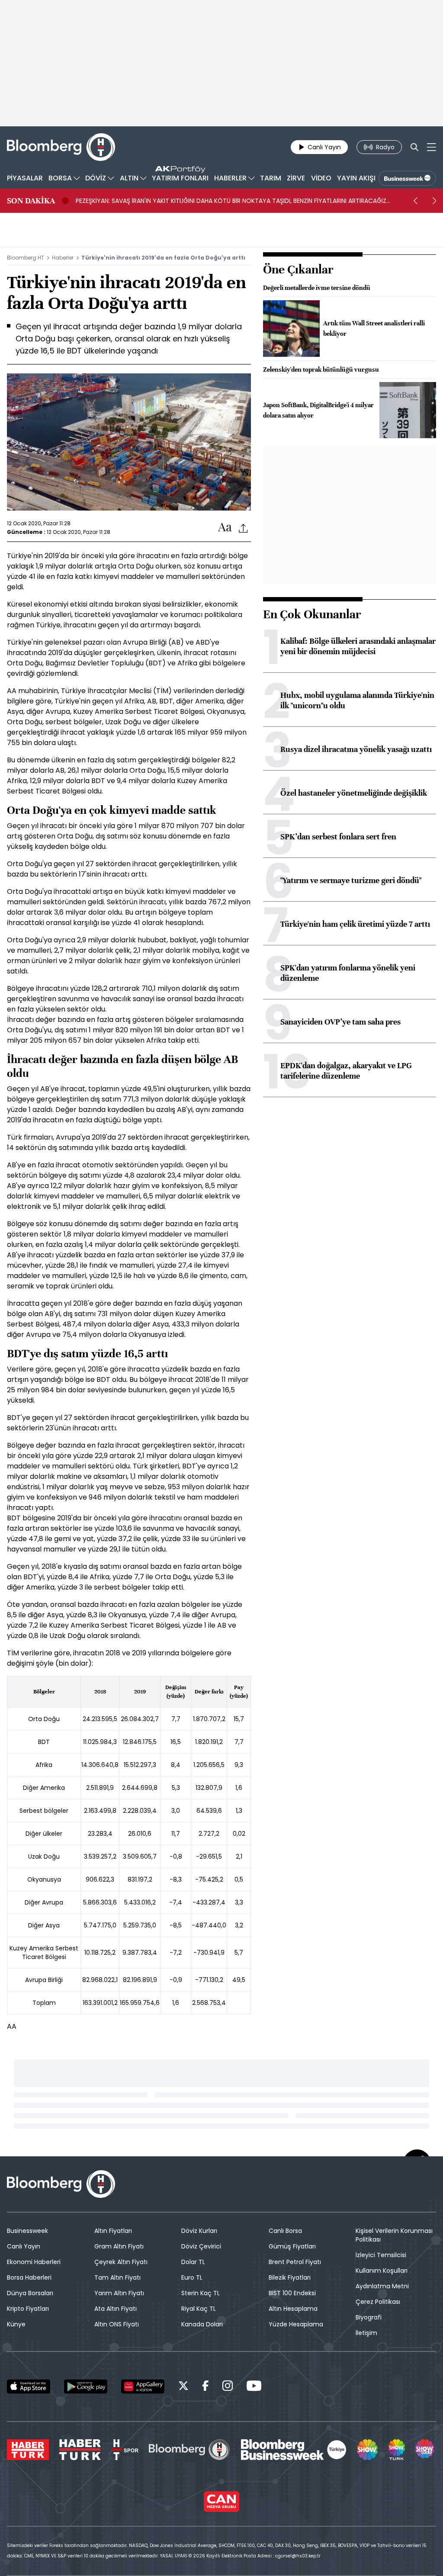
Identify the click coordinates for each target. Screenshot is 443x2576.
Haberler (63, 258)
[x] (183, 2387)
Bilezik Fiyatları (290, 2277)
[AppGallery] (143, 2386)
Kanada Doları (202, 2324)
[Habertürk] (28, 2450)
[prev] (415, 201)
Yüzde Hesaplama (296, 2324)
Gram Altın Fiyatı (119, 2246)
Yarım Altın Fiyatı (119, 2293)
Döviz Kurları (199, 2231)
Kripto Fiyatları (28, 2309)
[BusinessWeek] (407, 178)
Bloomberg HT (26, 258)
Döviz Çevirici (201, 2246)
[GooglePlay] (86, 2386)
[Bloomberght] (61, 147)
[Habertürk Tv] (80, 2450)
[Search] (414, 147)
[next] (434, 201)
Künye (16, 2324)
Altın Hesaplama (293, 2309)
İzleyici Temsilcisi (381, 2255)
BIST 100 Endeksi (292, 2293)
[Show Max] (426, 2450)
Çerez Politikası (378, 2302)
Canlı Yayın (24, 2246)
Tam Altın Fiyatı (117, 2277)
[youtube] (254, 2387)
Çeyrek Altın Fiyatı (121, 2262)
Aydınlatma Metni (382, 2286)
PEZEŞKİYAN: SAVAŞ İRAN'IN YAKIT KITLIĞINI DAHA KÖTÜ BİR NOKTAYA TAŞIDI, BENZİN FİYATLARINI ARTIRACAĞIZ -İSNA (231, 201)
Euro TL (192, 2277)
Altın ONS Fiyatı (117, 2324)
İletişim (366, 2333)
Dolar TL (193, 2262)
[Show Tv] (367, 2450)
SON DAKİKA (31, 201)
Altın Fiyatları (113, 2231)
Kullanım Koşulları (382, 2271)
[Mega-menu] (432, 147)
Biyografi (369, 2317)
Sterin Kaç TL (201, 2293)
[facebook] (205, 2387)
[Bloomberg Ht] (189, 2450)
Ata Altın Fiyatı (116, 2309)
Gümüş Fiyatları (292, 2246)
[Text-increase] (225, 528)
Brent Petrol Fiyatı (295, 2262)
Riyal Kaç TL (199, 2309)
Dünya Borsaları (30, 2293)
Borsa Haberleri (29, 2277)
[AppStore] (29, 2386)
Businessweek (27, 2231)
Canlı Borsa (285, 2231)
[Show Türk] (396, 2450)
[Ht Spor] (125, 2450)
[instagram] (228, 2387)
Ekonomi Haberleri (34, 2262)
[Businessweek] (294, 2450)
